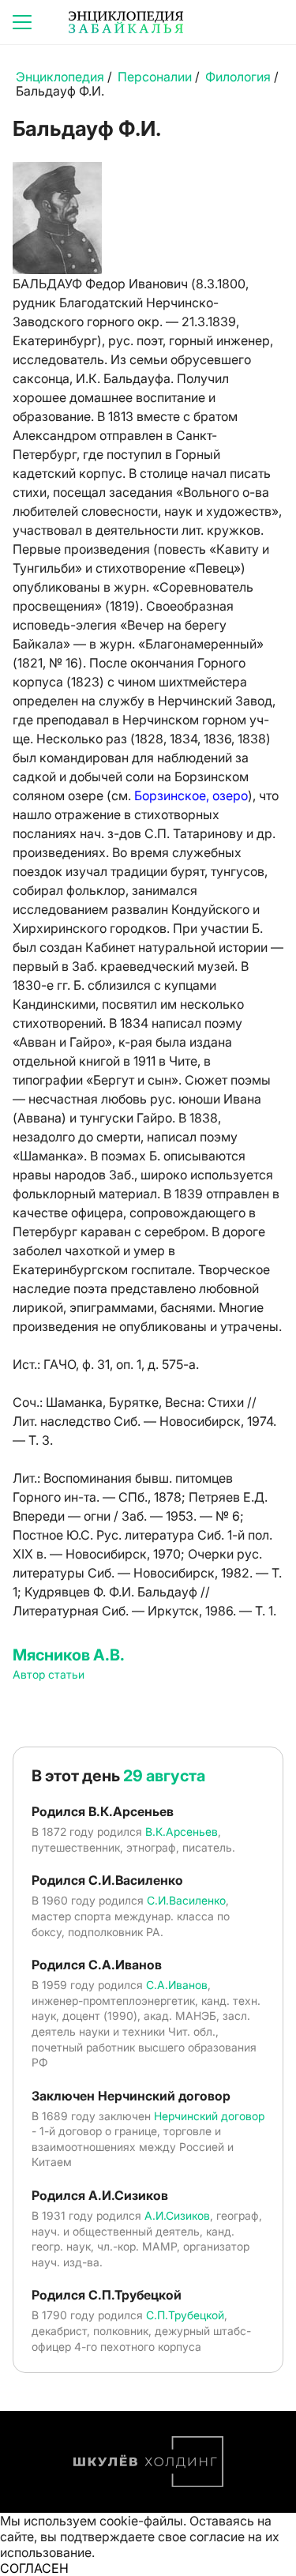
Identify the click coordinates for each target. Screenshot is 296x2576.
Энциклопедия (60, 77)
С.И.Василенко (186, 1900)
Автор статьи (49, 1674)
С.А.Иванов (177, 1985)
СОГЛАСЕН (34, 2568)
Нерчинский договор (209, 2116)
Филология (238, 77)
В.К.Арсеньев (182, 1831)
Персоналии (155, 77)
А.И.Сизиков (177, 2215)
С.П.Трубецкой (185, 2315)
